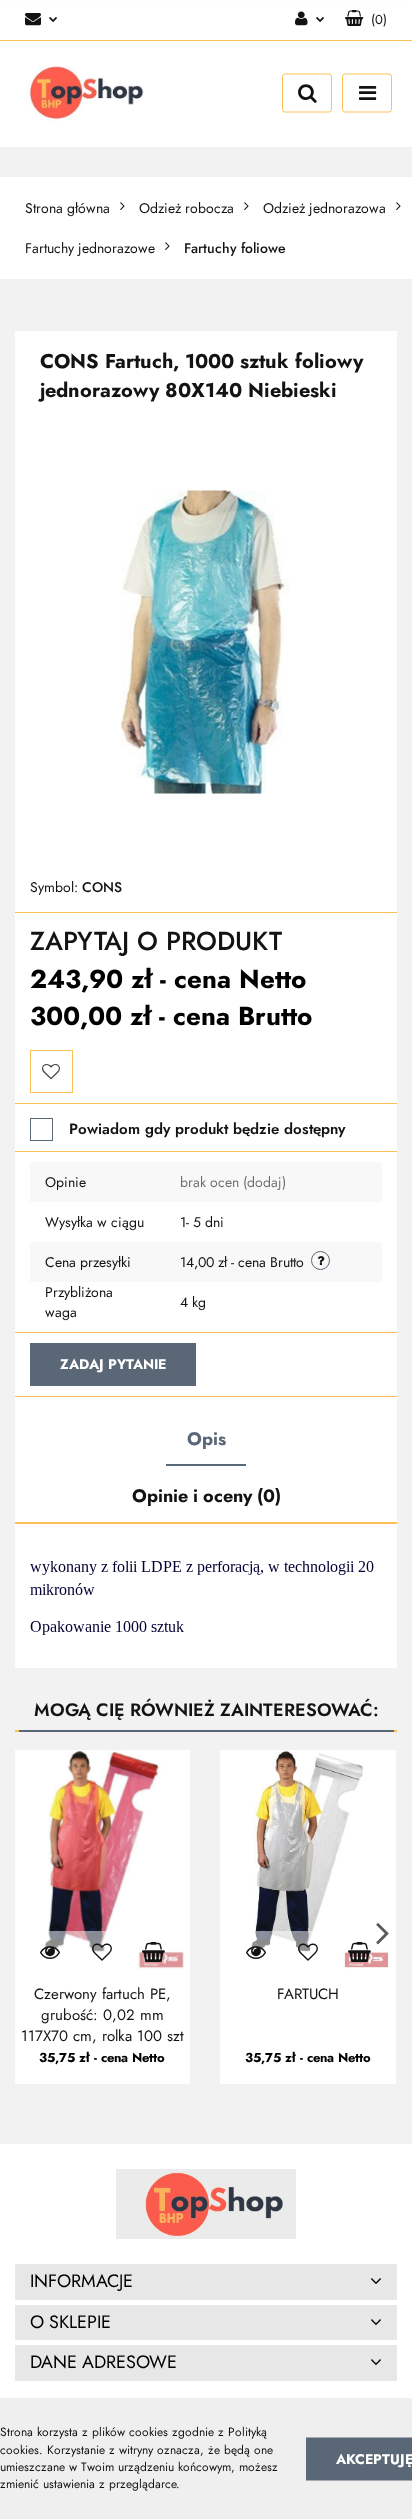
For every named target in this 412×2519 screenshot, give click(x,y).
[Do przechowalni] (51, 1071)
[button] (366, 20)
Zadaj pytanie (113, 1364)
